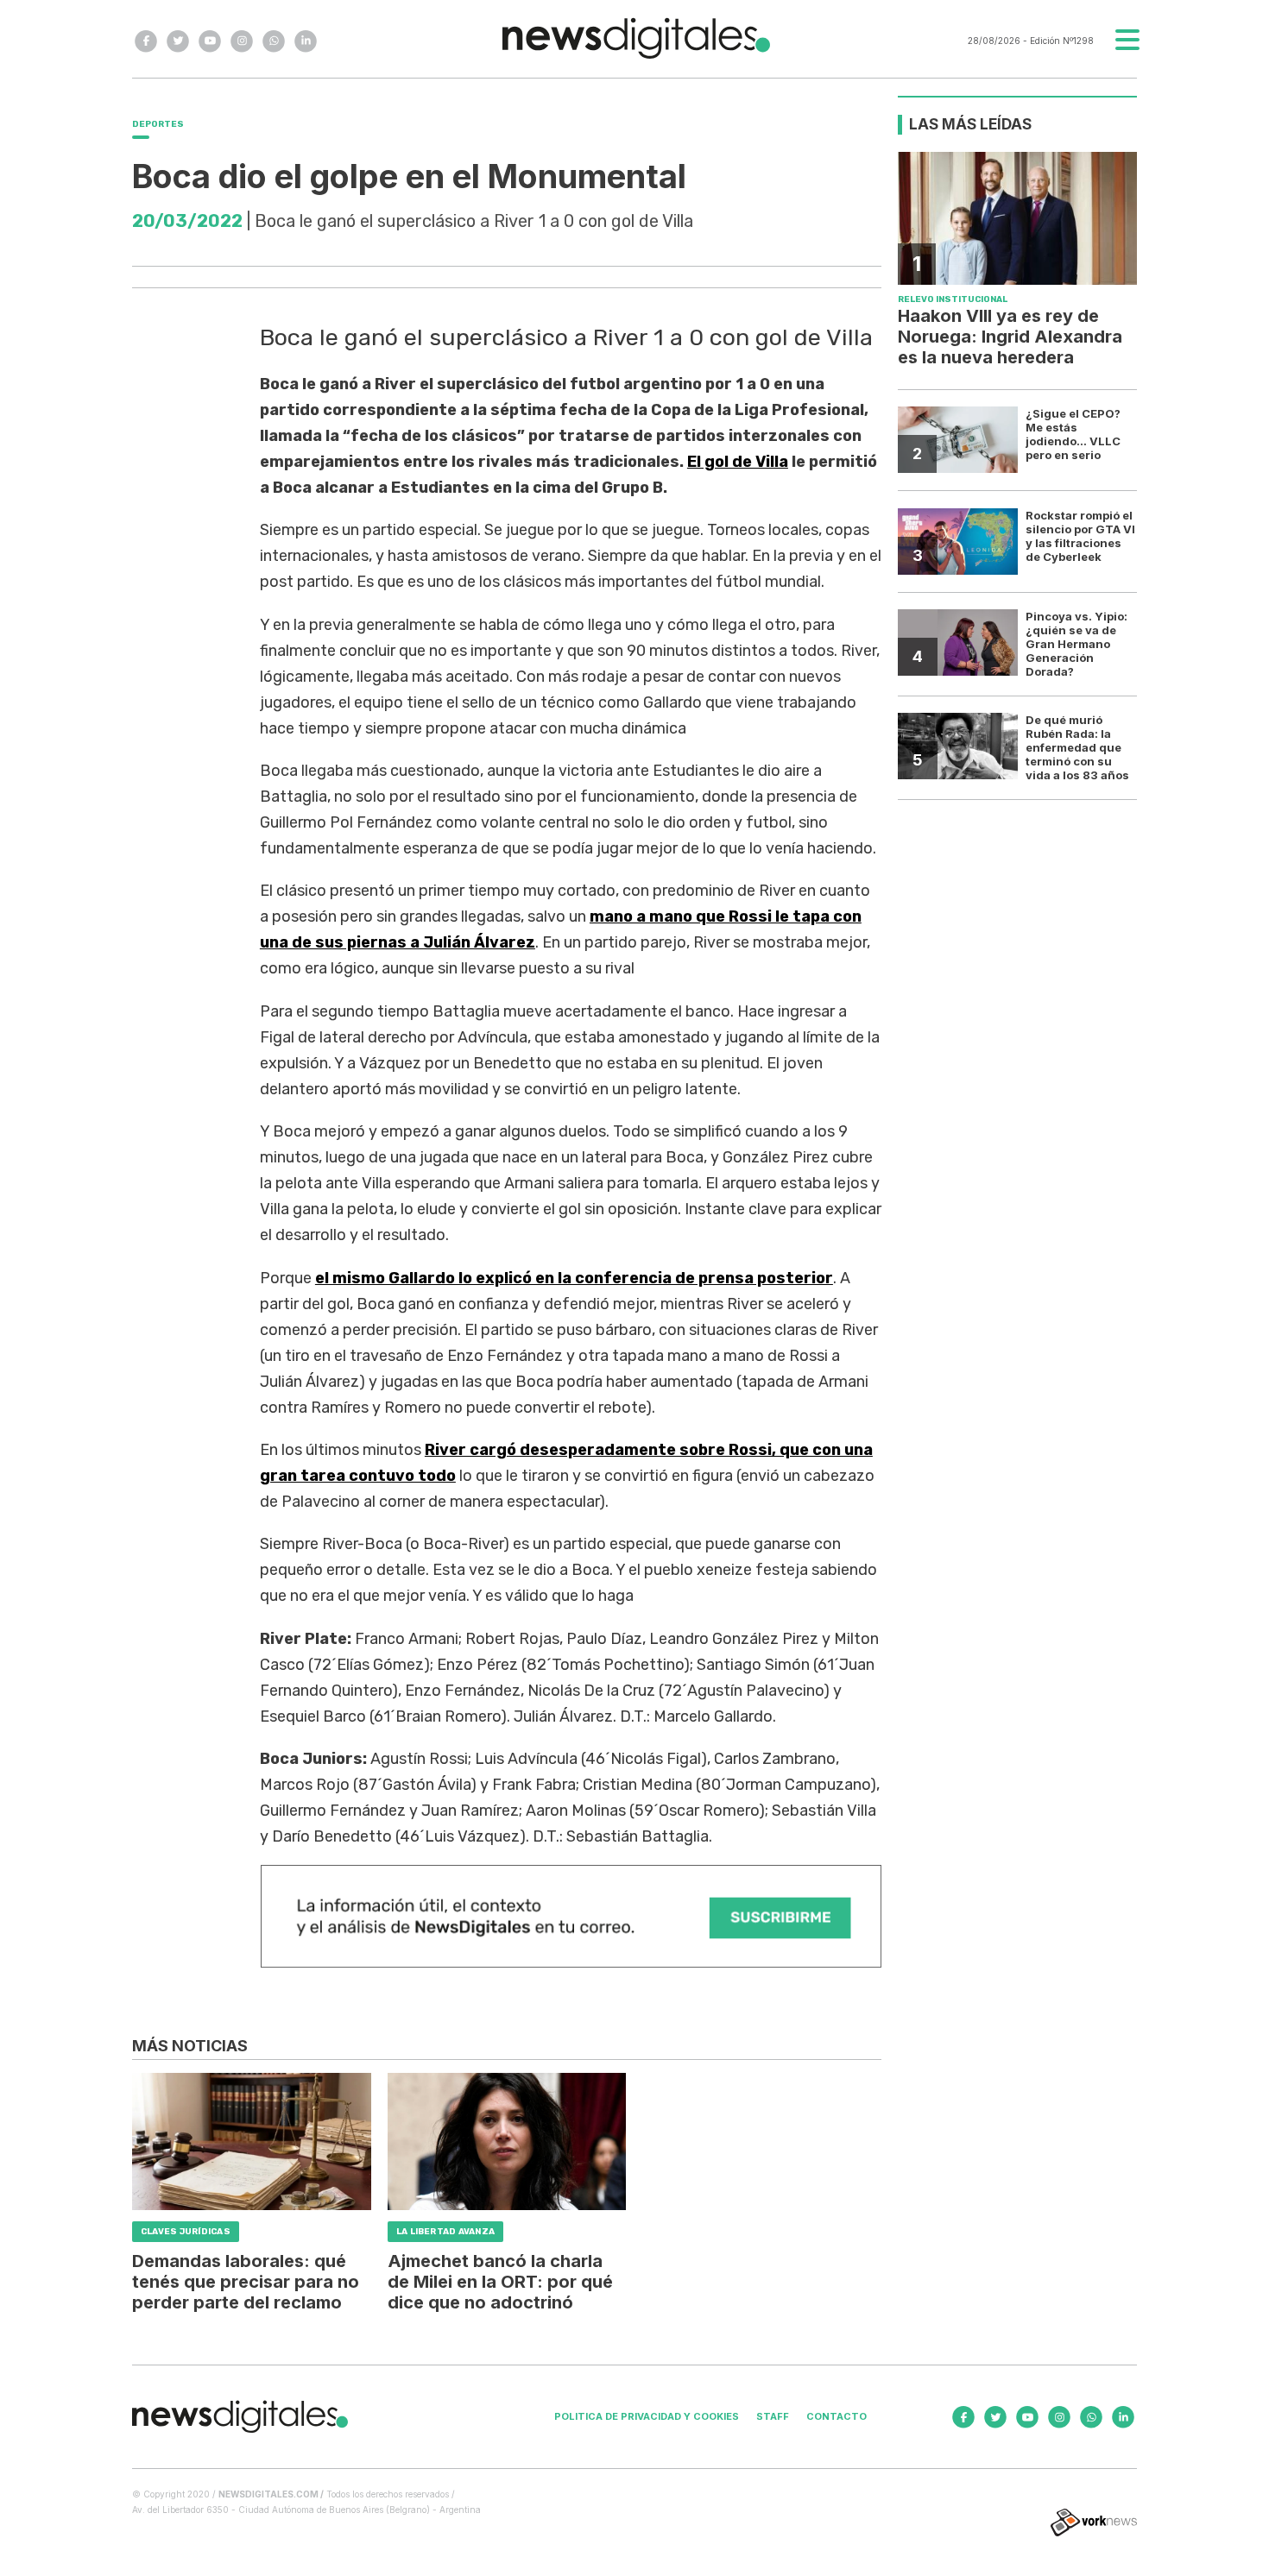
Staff (773, 2416)
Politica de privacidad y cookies (647, 2416)
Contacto (837, 2416)
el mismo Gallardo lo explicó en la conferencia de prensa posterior (574, 1278)
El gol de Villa (738, 462)
